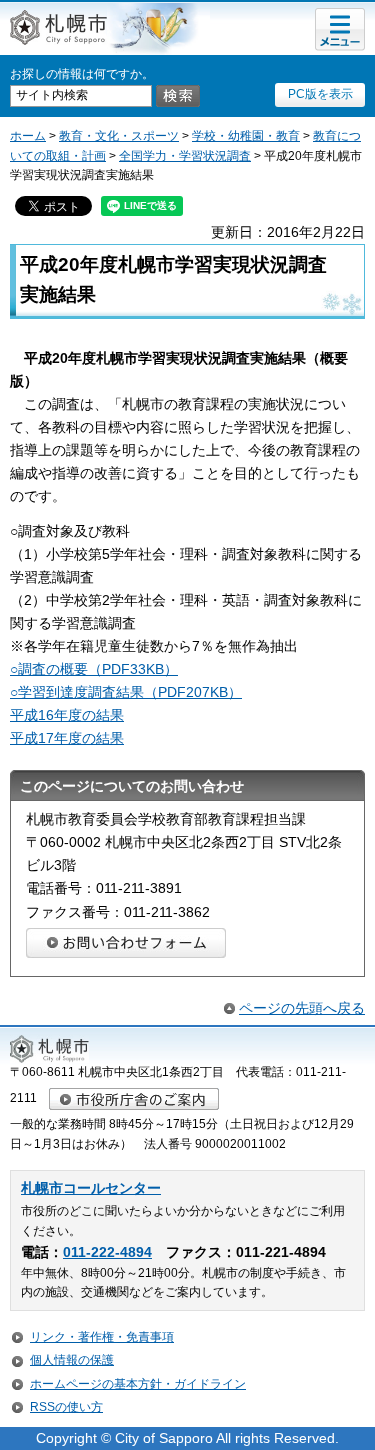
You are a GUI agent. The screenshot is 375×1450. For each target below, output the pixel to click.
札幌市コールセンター (91, 1188)
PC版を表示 (320, 94)
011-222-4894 (107, 1252)
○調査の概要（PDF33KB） (94, 669)
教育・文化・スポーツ (119, 136)
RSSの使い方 (66, 1407)
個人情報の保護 (72, 1360)
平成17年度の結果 (67, 738)
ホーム (28, 136)
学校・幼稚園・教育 (246, 136)
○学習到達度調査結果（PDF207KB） (126, 692)
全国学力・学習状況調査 (185, 156)
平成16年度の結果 (67, 715)
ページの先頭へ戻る (302, 1008)
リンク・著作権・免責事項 (102, 1337)
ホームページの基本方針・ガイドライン (138, 1384)
